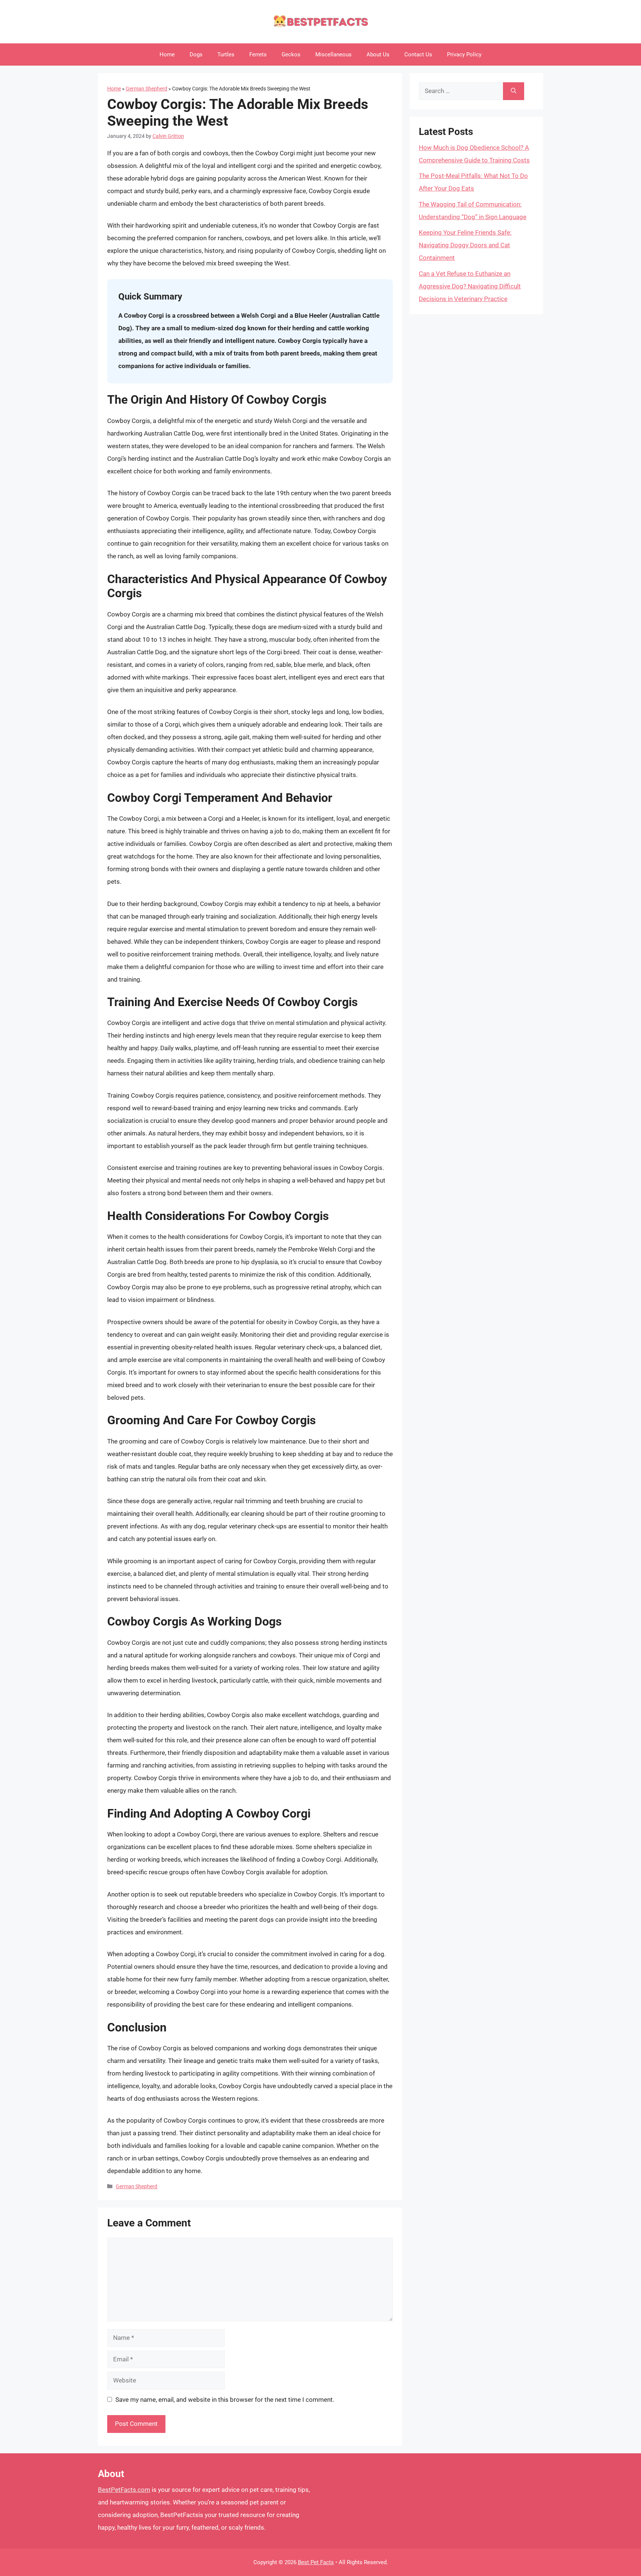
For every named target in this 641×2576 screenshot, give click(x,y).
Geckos (291, 54)
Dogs (196, 54)
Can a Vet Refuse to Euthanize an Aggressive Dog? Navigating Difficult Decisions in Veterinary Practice (470, 286)
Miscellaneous (333, 54)
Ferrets (258, 54)
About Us (378, 54)
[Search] (514, 91)
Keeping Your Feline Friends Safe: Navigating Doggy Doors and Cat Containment (465, 245)
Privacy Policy (464, 54)
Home (167, 54)
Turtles (226, 54)
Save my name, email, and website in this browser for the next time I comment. (225, 2400)
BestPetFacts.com (124, 2490)
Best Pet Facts (316, 2562)
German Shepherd (147, 89)
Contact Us (418, 54)
